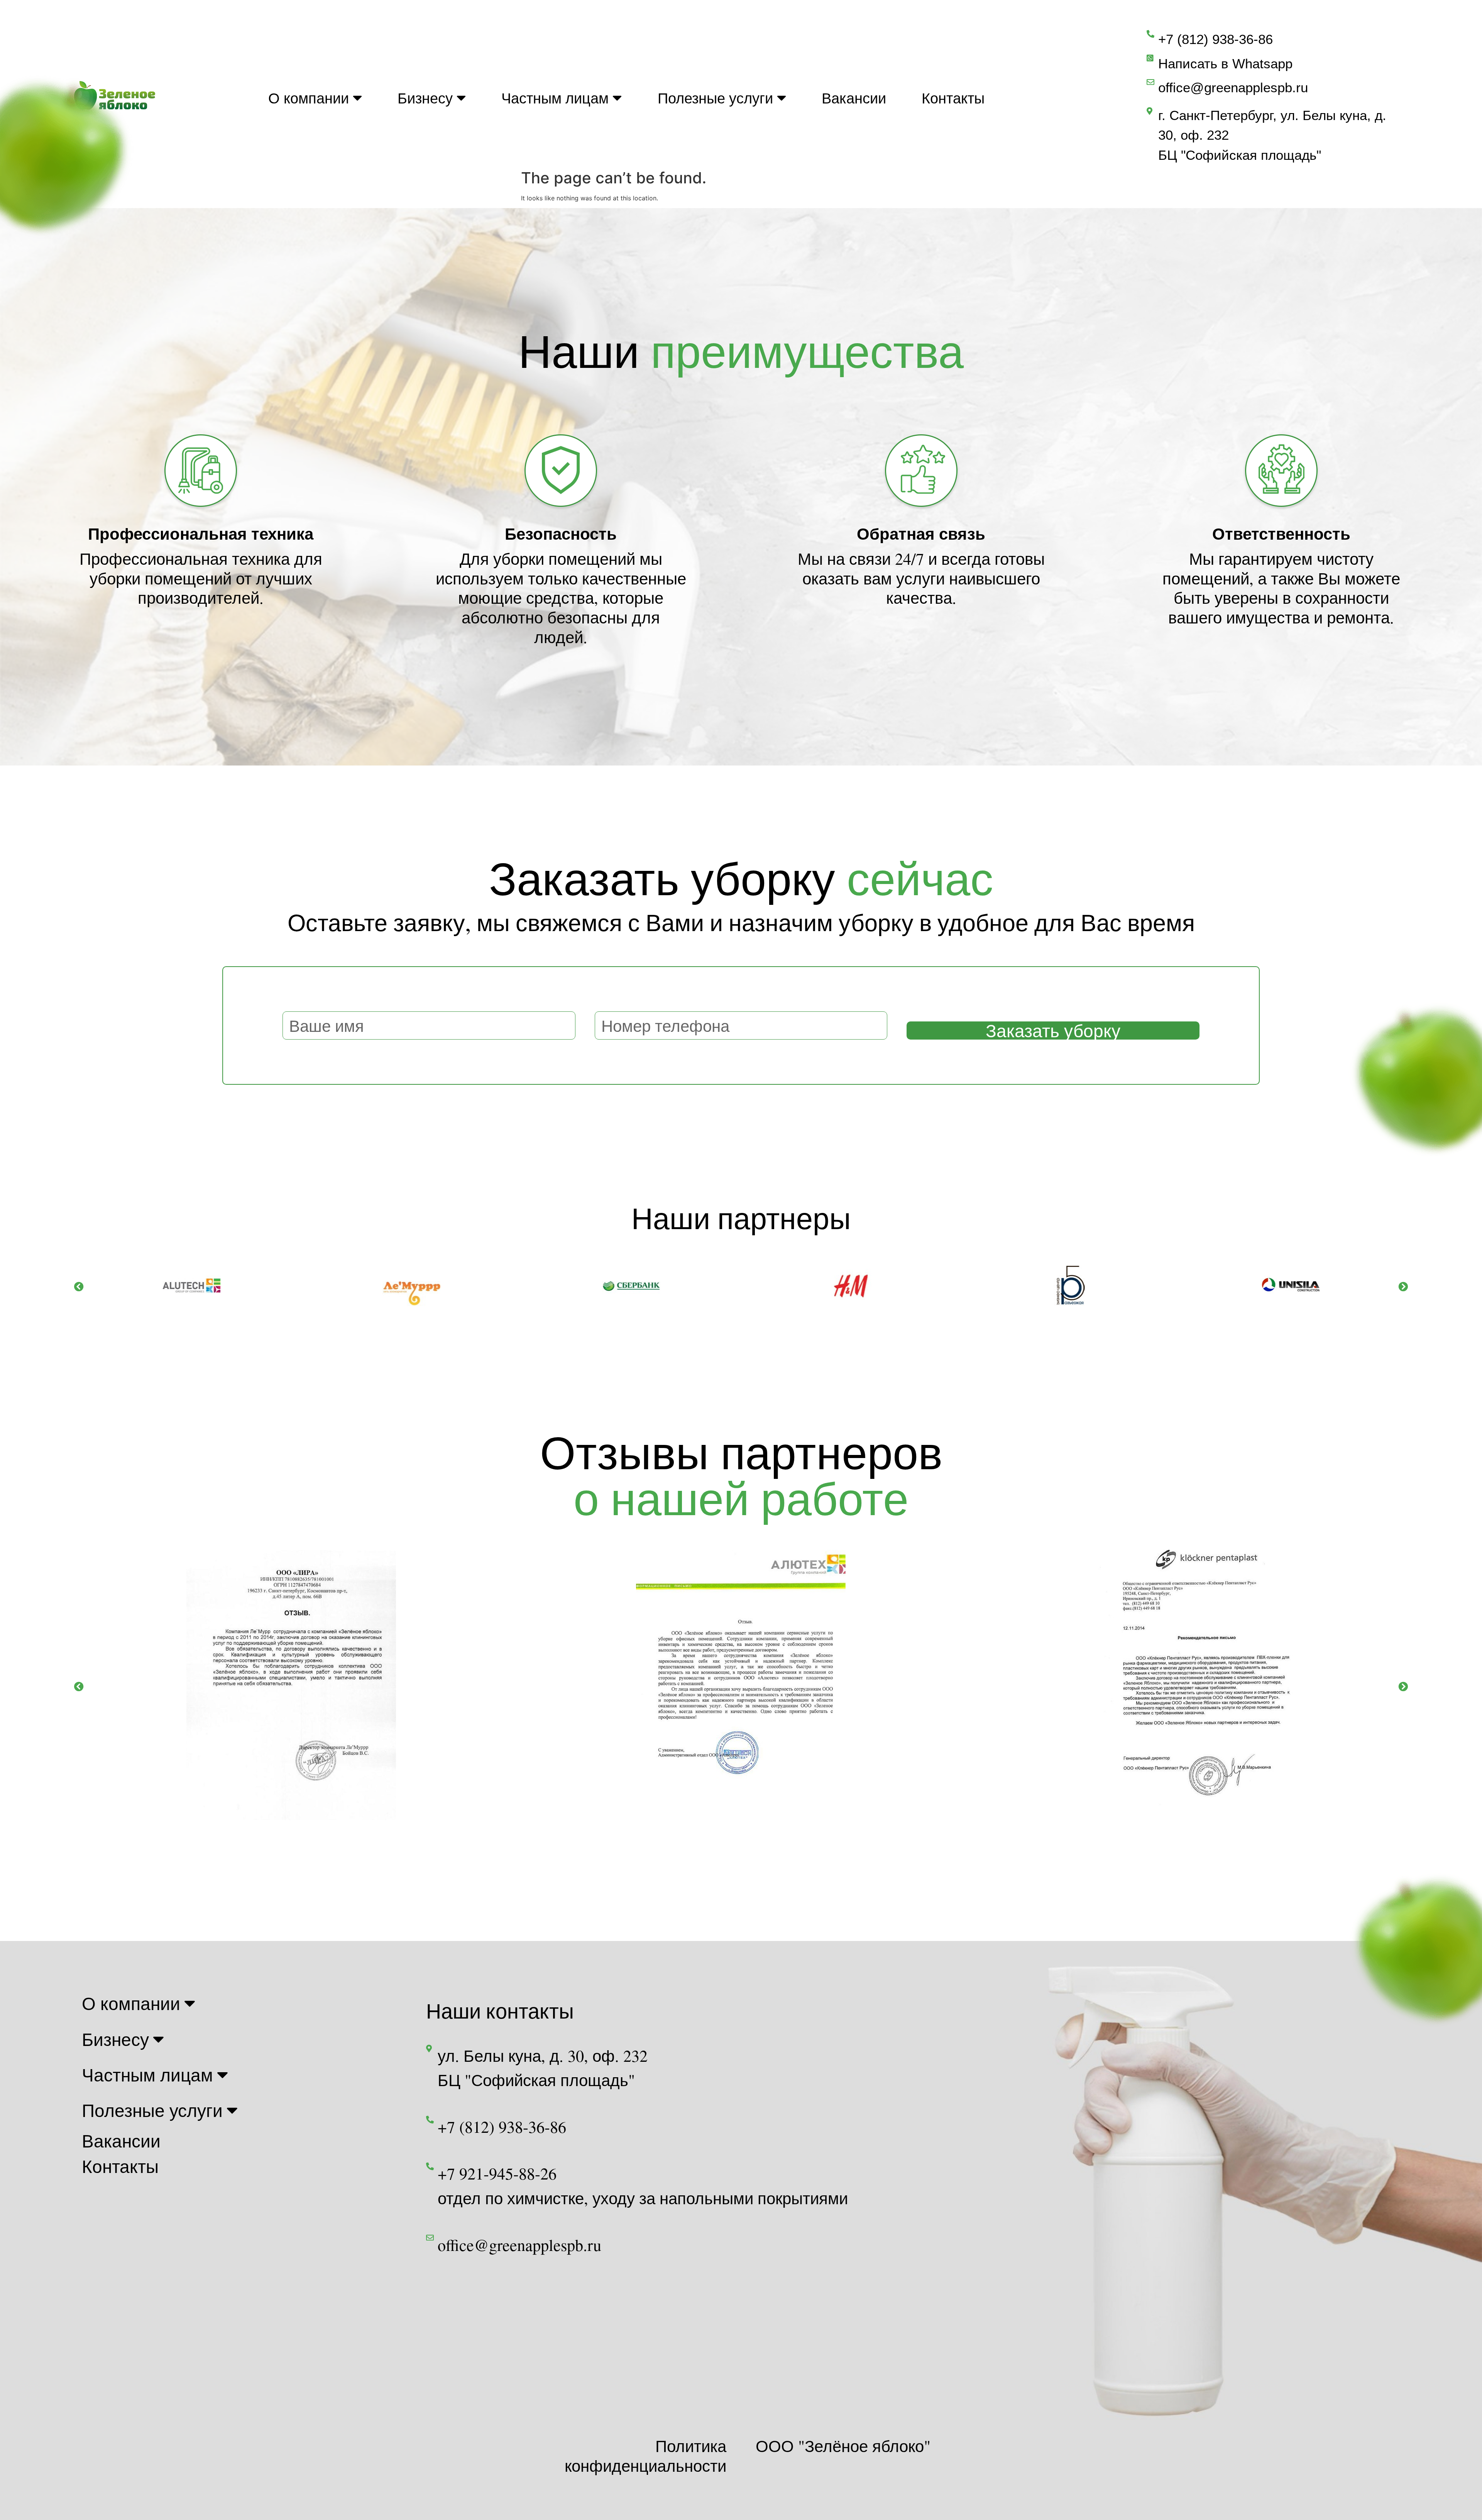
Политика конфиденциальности (645, 2456)
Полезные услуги (715, 98)
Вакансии (854, 98)
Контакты (953, 98)
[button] (79, 1286)
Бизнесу (425, 98)
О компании (309, 98)
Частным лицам (555, 98)
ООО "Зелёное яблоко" (843, 2446)
